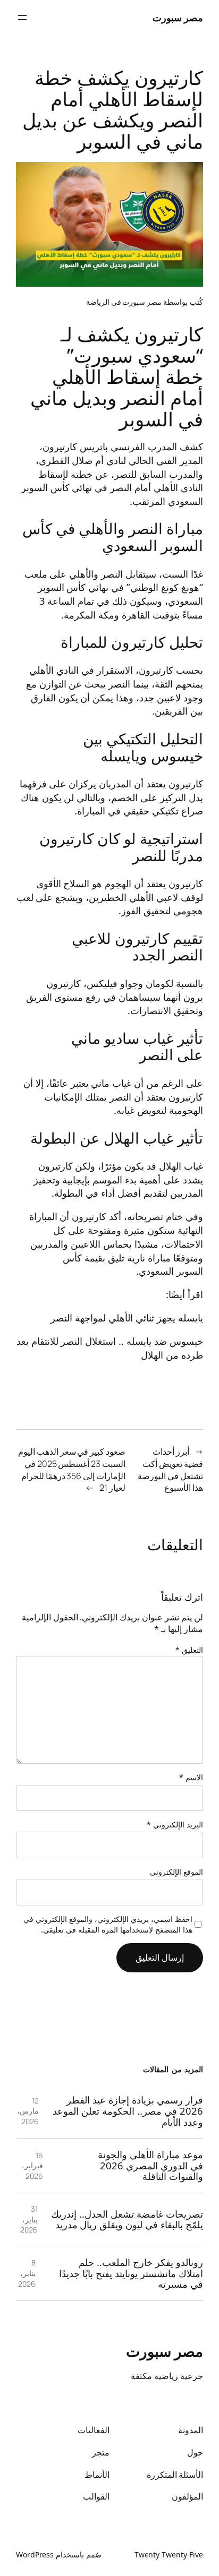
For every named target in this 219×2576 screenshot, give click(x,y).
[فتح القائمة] (22, 18)
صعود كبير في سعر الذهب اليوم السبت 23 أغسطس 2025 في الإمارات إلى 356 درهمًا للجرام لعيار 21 (72, 1470)
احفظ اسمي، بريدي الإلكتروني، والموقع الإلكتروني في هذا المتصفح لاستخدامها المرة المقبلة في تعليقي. (108, 1924)
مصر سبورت (178, 17)
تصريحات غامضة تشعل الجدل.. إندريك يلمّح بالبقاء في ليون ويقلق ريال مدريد (127, 2219)
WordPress (35, 2554)
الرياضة (98, 302)
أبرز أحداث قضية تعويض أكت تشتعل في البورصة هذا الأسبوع (170, 1470)
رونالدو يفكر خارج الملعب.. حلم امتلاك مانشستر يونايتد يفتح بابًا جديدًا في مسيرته (131, 2273)
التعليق (189, 1650)
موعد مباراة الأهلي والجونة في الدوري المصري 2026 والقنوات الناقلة (150, 2166)
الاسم (191, 1777)
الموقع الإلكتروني (176, 1872)
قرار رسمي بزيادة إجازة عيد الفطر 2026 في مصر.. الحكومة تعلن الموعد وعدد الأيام (128, 2111)
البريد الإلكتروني (175, 1824)
